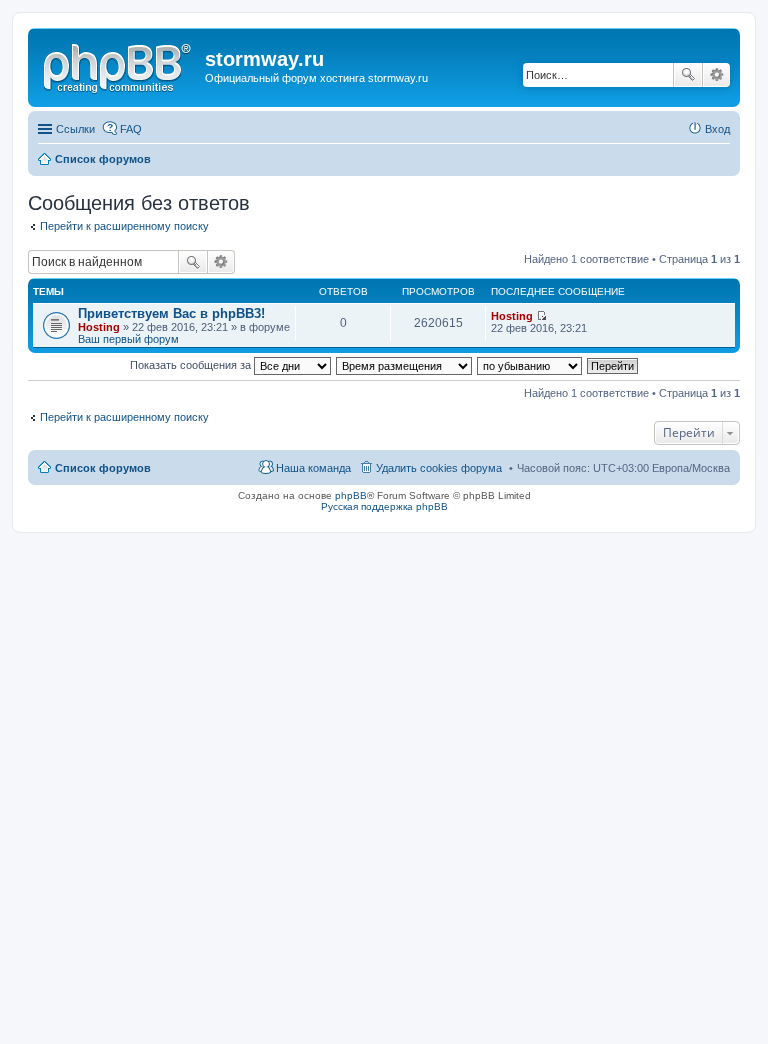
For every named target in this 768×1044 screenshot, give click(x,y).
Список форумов (103, 468)
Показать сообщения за (192, 365)
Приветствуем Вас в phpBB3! (171, 313)
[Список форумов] (119, 65)
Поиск (688, 75)
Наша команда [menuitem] (313, 468)
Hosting (99, 327)
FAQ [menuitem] (131, 129)
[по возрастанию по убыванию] (530, 365)
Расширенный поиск (716, 75)
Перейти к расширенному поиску (124, 226)
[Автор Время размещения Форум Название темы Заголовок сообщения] (405, 365)
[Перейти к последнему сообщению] (541, 316)
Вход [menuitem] (717, 129)
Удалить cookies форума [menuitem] (439, 468)
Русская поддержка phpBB (384, 506)
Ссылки (75, 129)
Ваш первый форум (128, 339)
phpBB (351, 495)
